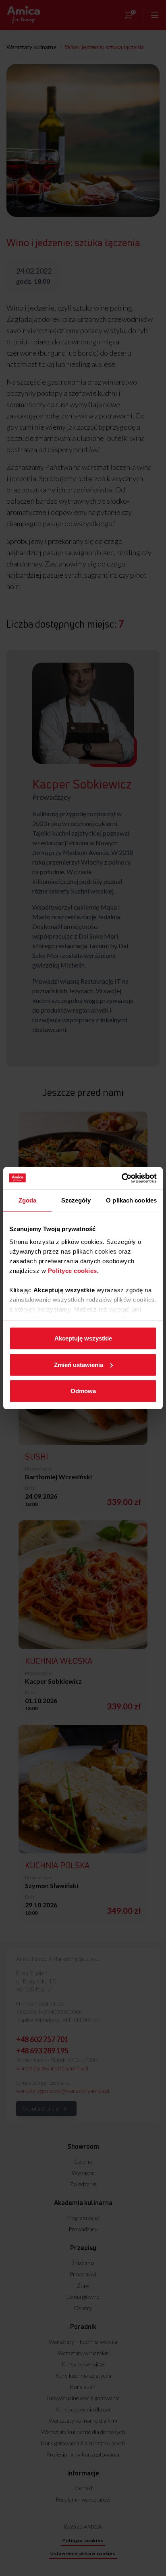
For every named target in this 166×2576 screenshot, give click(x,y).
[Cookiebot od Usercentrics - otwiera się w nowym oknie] (121, 1178)
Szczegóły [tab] (76, 1200)
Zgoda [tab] (28, 1200)
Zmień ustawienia (79, 1364)
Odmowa (83, 1391)
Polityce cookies (73, 1270)
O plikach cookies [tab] (131, 1200)
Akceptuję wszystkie (83, 1338)
